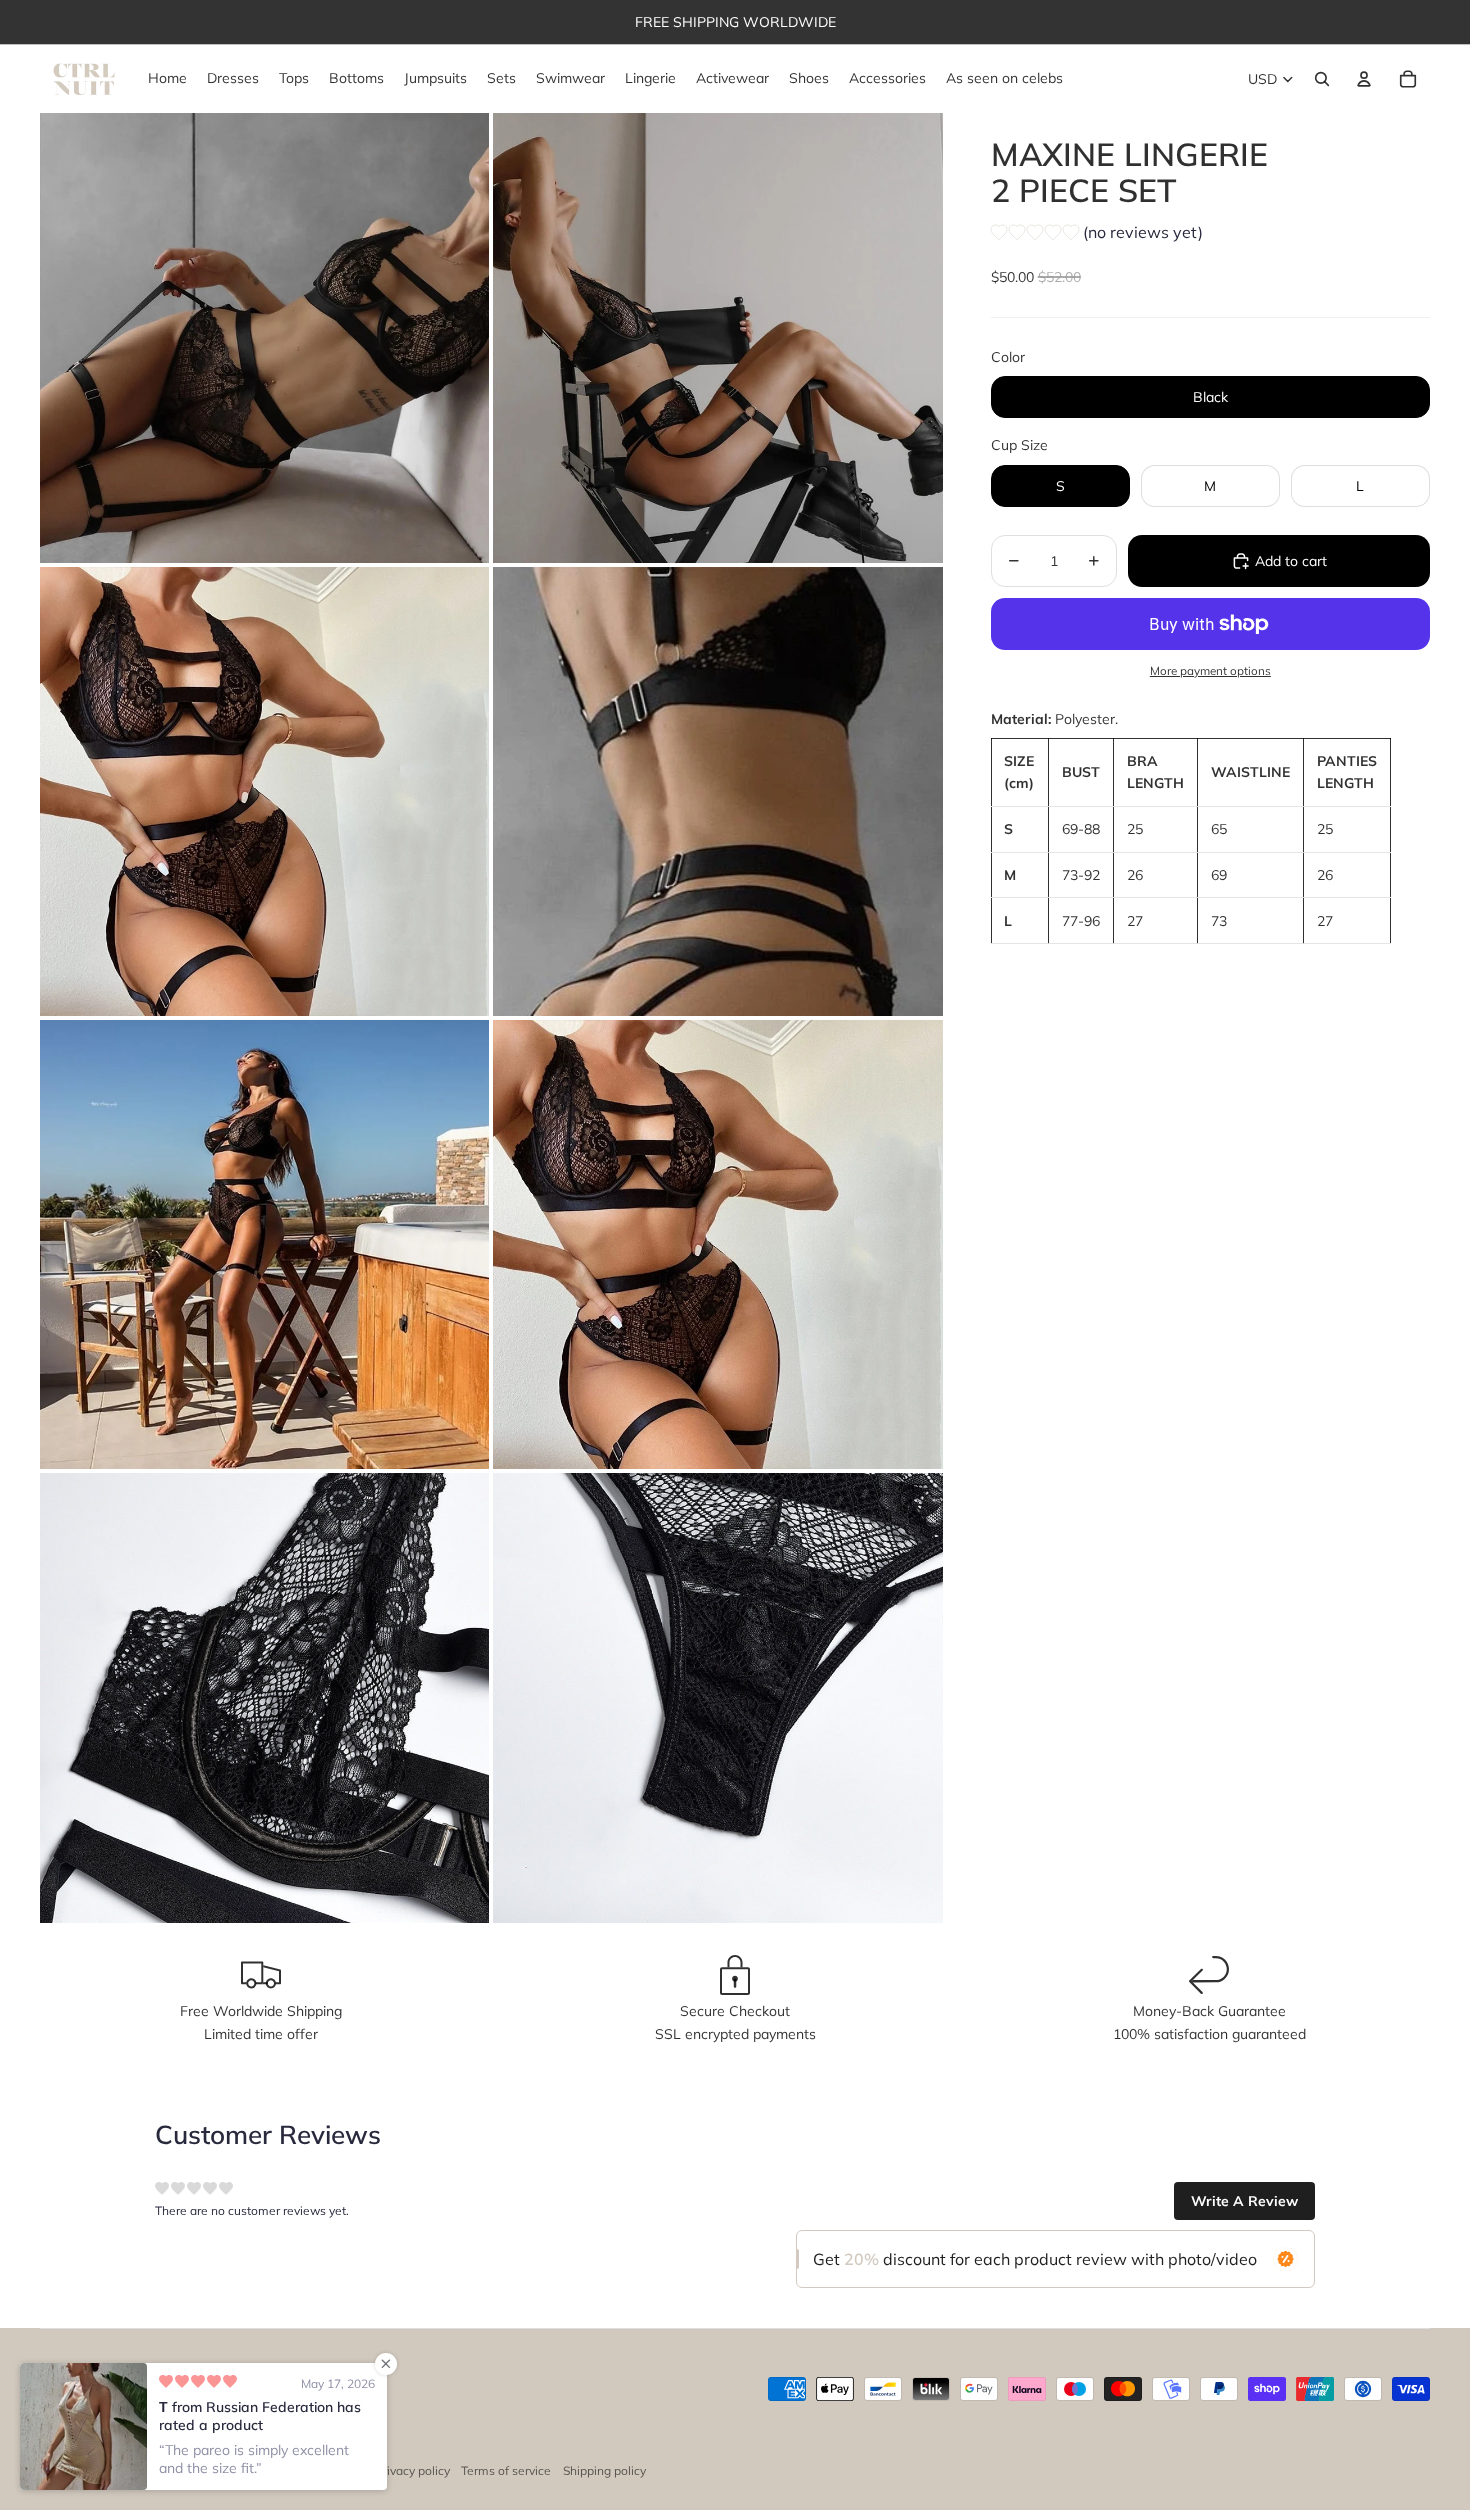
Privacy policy (412, 2470)
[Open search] (1322, 79)
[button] (1097, 235)
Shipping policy (604, 2470)
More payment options (1210, 670)
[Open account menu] (1364, 79)
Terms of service (506, 2470)
